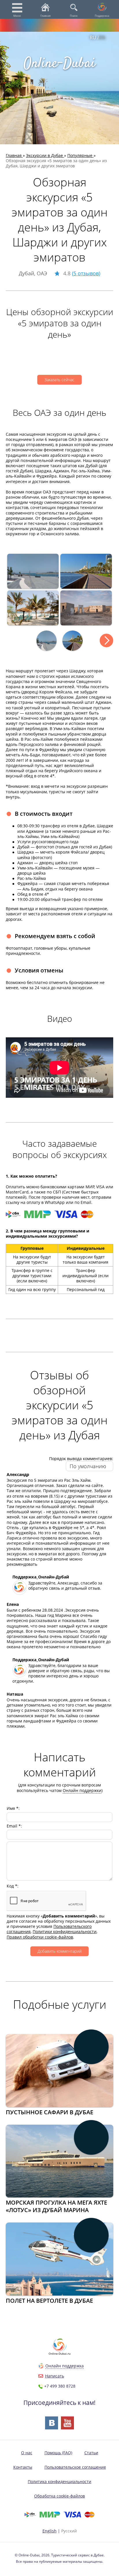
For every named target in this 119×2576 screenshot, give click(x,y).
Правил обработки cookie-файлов (40, 1937)
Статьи (91, 2453)
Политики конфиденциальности (65, 1931)
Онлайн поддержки (82, 1790)
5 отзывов (86, 273)
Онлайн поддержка (65, 2366)
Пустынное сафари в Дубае (50, 2112)
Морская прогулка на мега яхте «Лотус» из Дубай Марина (56, 2206)
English (50, 2531)
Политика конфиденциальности (59, 2481)
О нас (27, 2453)
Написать (55, 2376)
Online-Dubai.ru (59, 2354)
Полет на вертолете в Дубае (49, 2301)
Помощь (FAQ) (58, 2453)
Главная (45, 16)
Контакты (23, 2467)
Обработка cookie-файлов (59, 2496)
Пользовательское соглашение (75, 2467)
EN (102, 38)
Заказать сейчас (59, 380)
